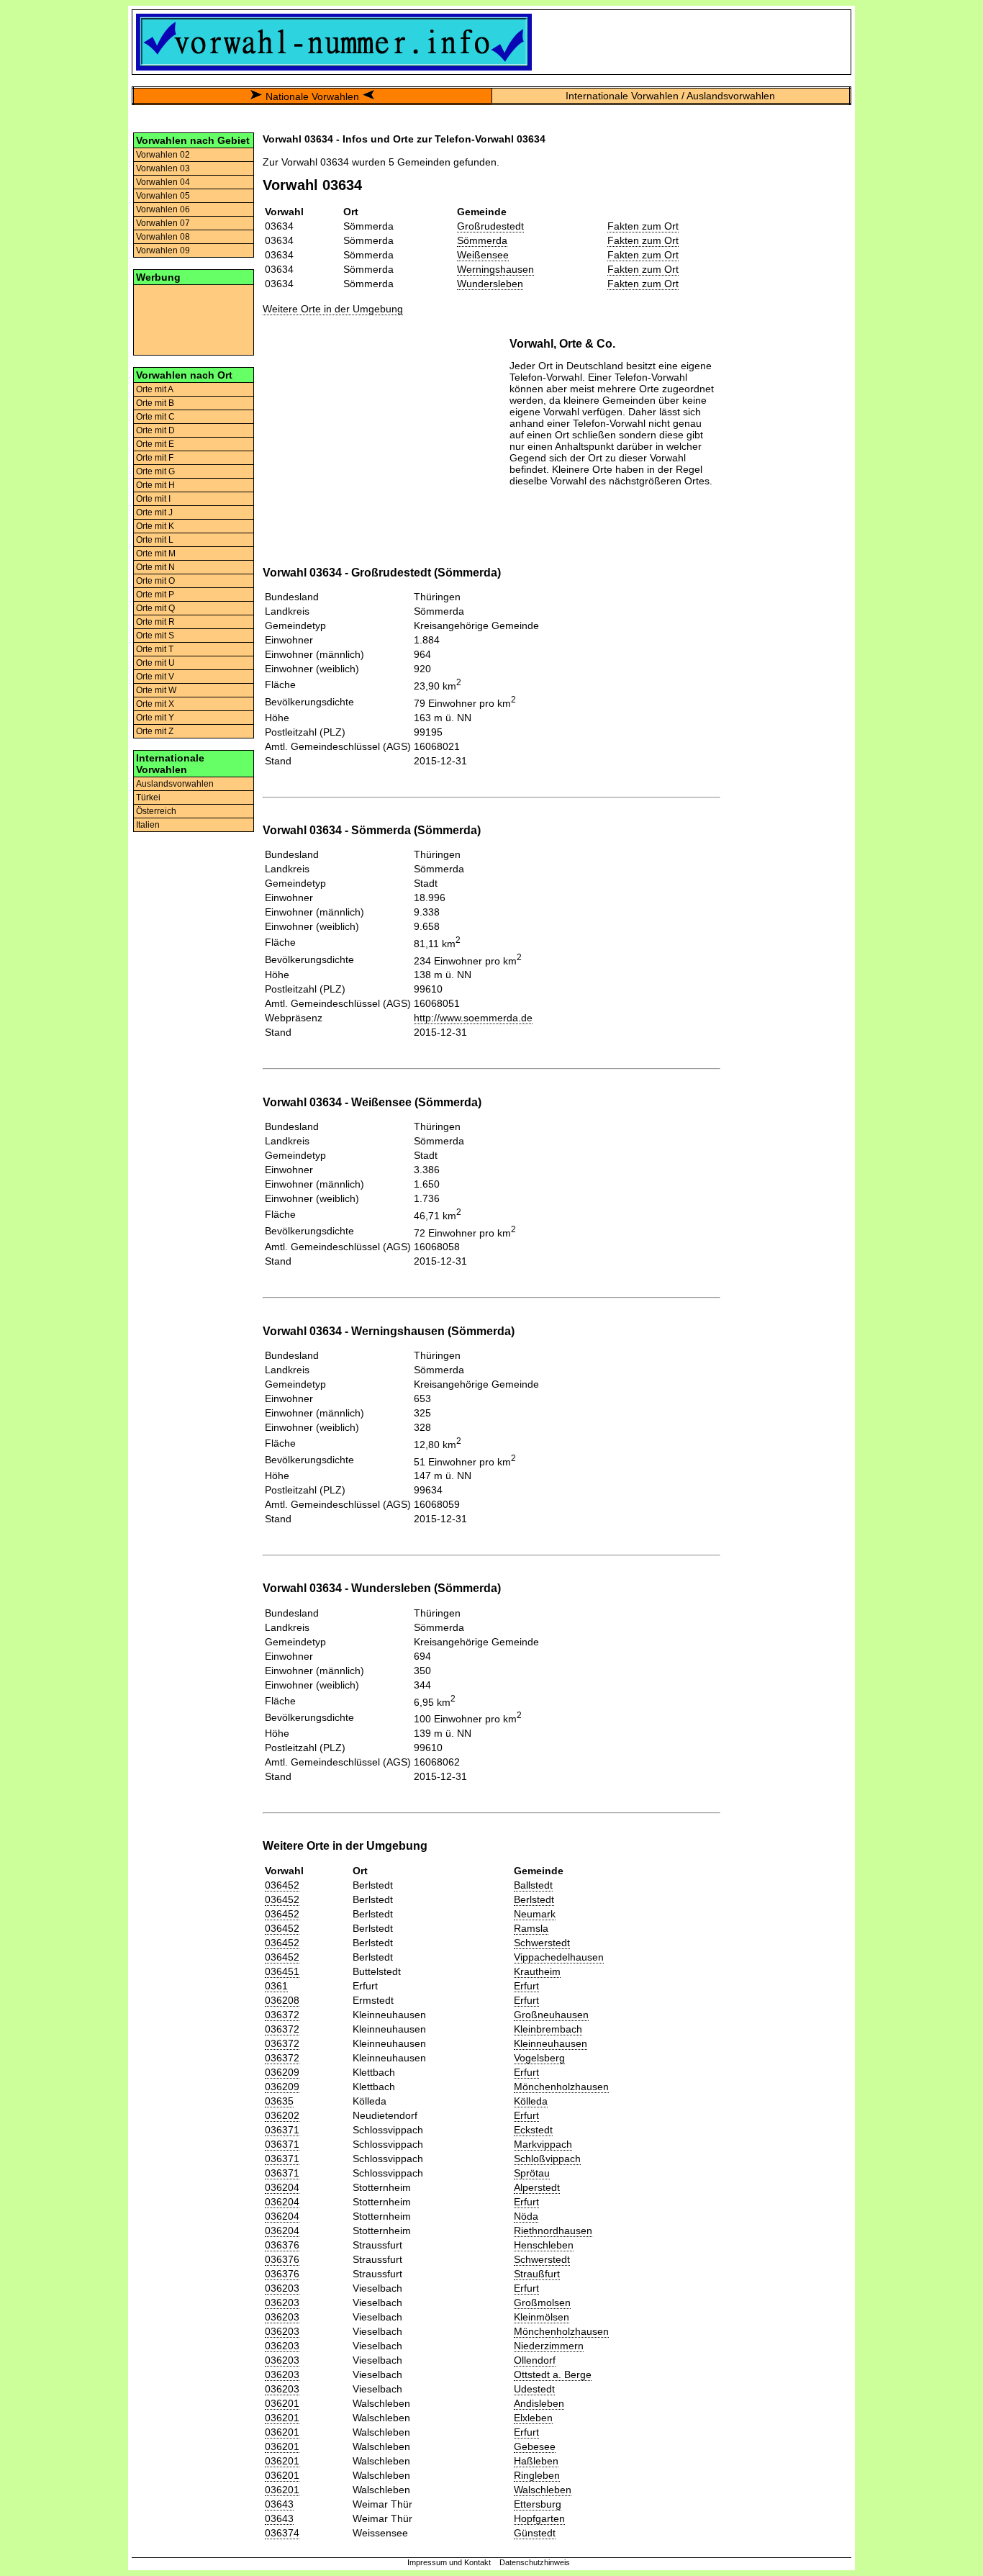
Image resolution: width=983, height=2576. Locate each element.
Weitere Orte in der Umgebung (333, 309)
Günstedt (535, 2533)
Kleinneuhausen (551, 2043)
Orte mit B (155, 403)
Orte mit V (155, 677)
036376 (282, 2245)
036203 (282, 2288)
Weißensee (483, 255)
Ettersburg (538, 2504)
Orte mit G (155, 471)
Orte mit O (155, 581)
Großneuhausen (551, 2015)
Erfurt (526, 1986)
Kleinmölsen (542, 2317)
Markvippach (543, 2144)
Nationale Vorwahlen (312, 96)
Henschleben (544, 2245)
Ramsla (531, 1928)
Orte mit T (155, 649)
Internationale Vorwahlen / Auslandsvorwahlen (670, 96)
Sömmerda (482, 240)
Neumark (535, 1914)
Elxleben (533, 2418)
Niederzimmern (549, 2346)
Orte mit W (156, 690)
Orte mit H (155, 485)
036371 (282, 2130)
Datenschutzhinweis (535, 2562)
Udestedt (534, 2389)
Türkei (148, 797)
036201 (282, 2403)
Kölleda (531, 2101)
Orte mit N (155, 567)
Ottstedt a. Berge (553, 2374)
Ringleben (537, 2475)
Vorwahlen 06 (163, 209)
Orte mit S (155, 636)
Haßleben (536, 2461)
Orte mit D (155, 430)
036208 (282, 2000)
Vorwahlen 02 (163, 155)
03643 (279, 2504)
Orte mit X (155, 704)
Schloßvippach (547, 2159)
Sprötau (532, 2173)
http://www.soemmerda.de (473, 1018)
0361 (276, 1986)
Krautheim (537, 1971)
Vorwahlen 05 (163, 196)
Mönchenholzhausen (561, 2087)
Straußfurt (537, 2274)
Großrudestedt (490, 226)
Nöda (526, 2216)
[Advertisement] (194, 319)
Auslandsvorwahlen (175, 784)
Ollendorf (535, 2360)
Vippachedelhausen (559, 1957)
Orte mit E (155, 444)
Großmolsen (542, 2302)
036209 (282, 2072)
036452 (282, 1885)
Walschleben (543, 2490)
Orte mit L (155, 540)
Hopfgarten (539, 2518)
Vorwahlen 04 (163, 182)
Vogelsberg (539, 2058)
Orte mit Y (155, 718)
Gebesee (535, 2446)
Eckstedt (533, 2130)
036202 (282, 2115)
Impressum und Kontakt (449, 2562)
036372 (282, 2015)
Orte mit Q (155, 608)
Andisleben (539, 2403)
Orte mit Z (155, 731)
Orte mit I (153, 499)
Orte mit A (155, 389)
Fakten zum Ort (643, 226)
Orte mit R (155, 622)
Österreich (156, 811)
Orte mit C (155, 417)
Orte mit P (155, 595)
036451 (282, 1971)
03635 (279, 2101)
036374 (282, 2533)
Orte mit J (154, 512)
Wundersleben (490, 284)
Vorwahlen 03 (163, 168)
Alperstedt (537, 2187)
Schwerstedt (542, 1943)
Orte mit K (155, 526)
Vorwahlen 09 (163, 250)
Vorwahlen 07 (163, 223)
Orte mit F (155, 458)
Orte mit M (156, 553)
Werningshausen (495, 269)
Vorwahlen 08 (163, 237)
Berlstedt (534, 1899)
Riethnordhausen (553, 2231)
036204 (282, 2187)
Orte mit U (155, 663)
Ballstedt (533, 1885)
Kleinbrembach (548, 2029)
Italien (148, 825)
